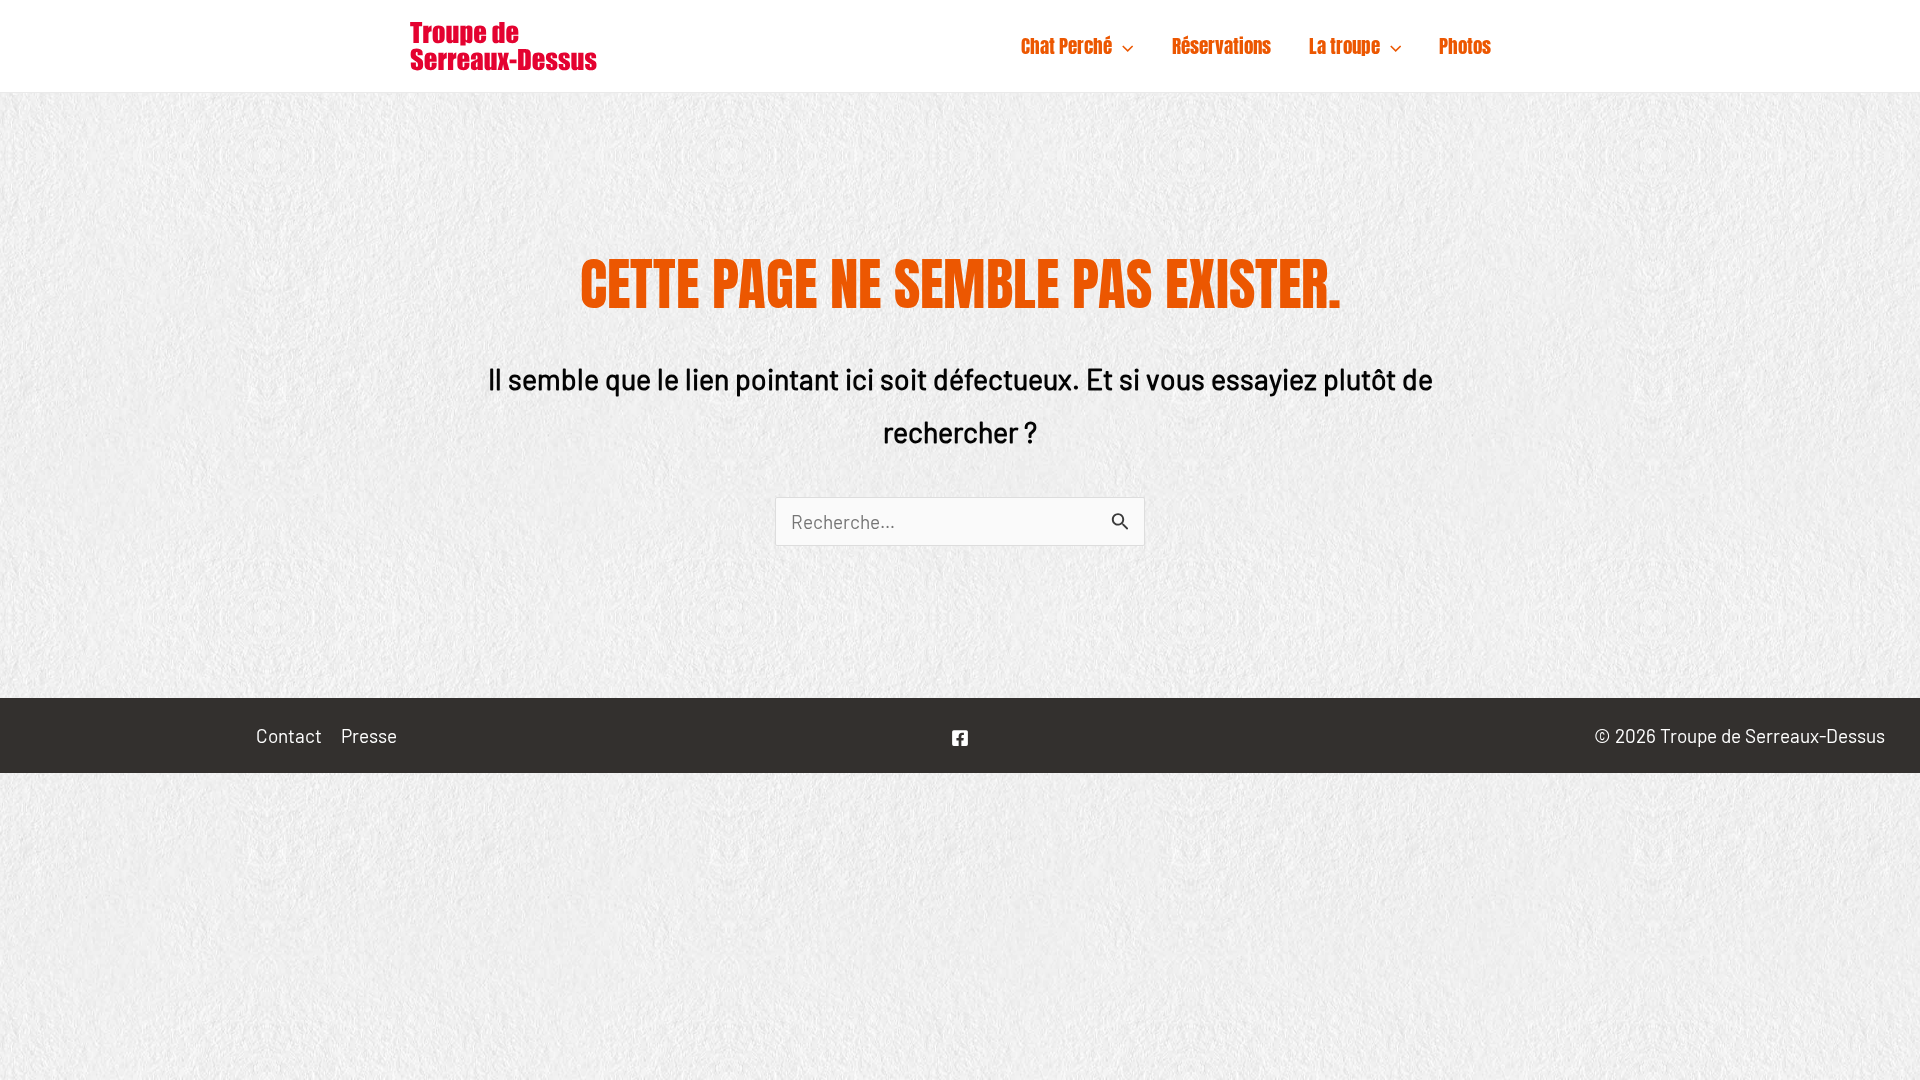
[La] (960, 738)
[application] (1122, 46)
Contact (289, 735)
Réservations (1221, 46)
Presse (369, 735)
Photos (1465, 46)
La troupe (1344, 46)
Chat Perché (1066, 46)
